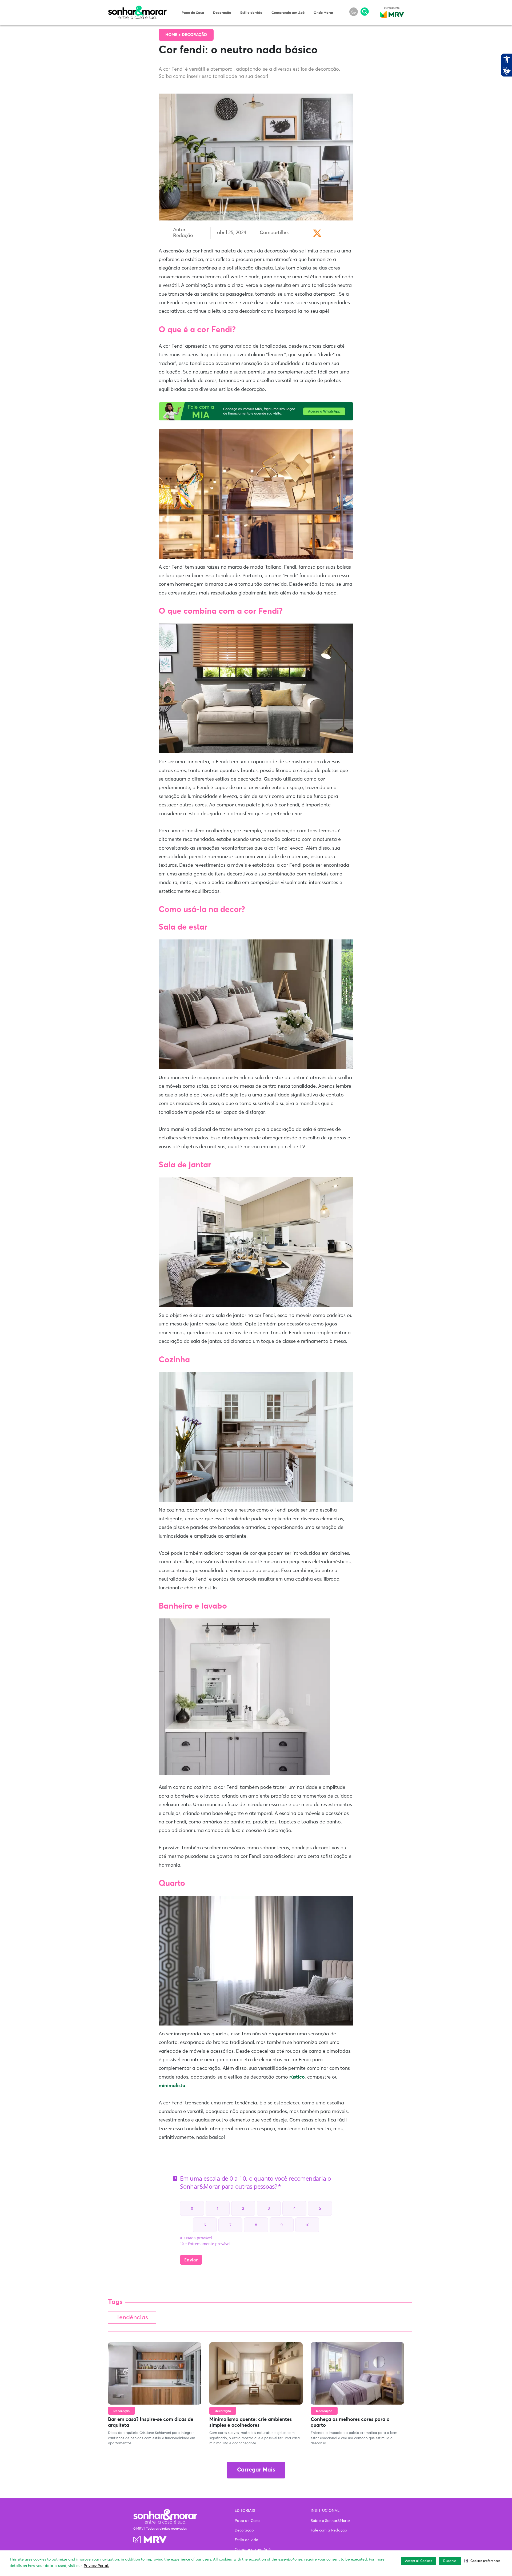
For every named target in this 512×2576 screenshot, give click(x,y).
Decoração (222, 13)
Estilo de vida (251, 13)
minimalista (172, 2086)
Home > (174, 35)
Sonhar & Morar (137, 9)
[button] (482, 2561)
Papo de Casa (193, 13)
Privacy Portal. (96, 2566)
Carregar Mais (256, 2470)
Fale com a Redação (329, 2530)
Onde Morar (323, 13)
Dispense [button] (450, 2561)
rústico (297, 2077)
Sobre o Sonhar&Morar (330, 2521)
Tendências (132, 2318)
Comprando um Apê (288, 13)
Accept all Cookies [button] (419, 2561)
